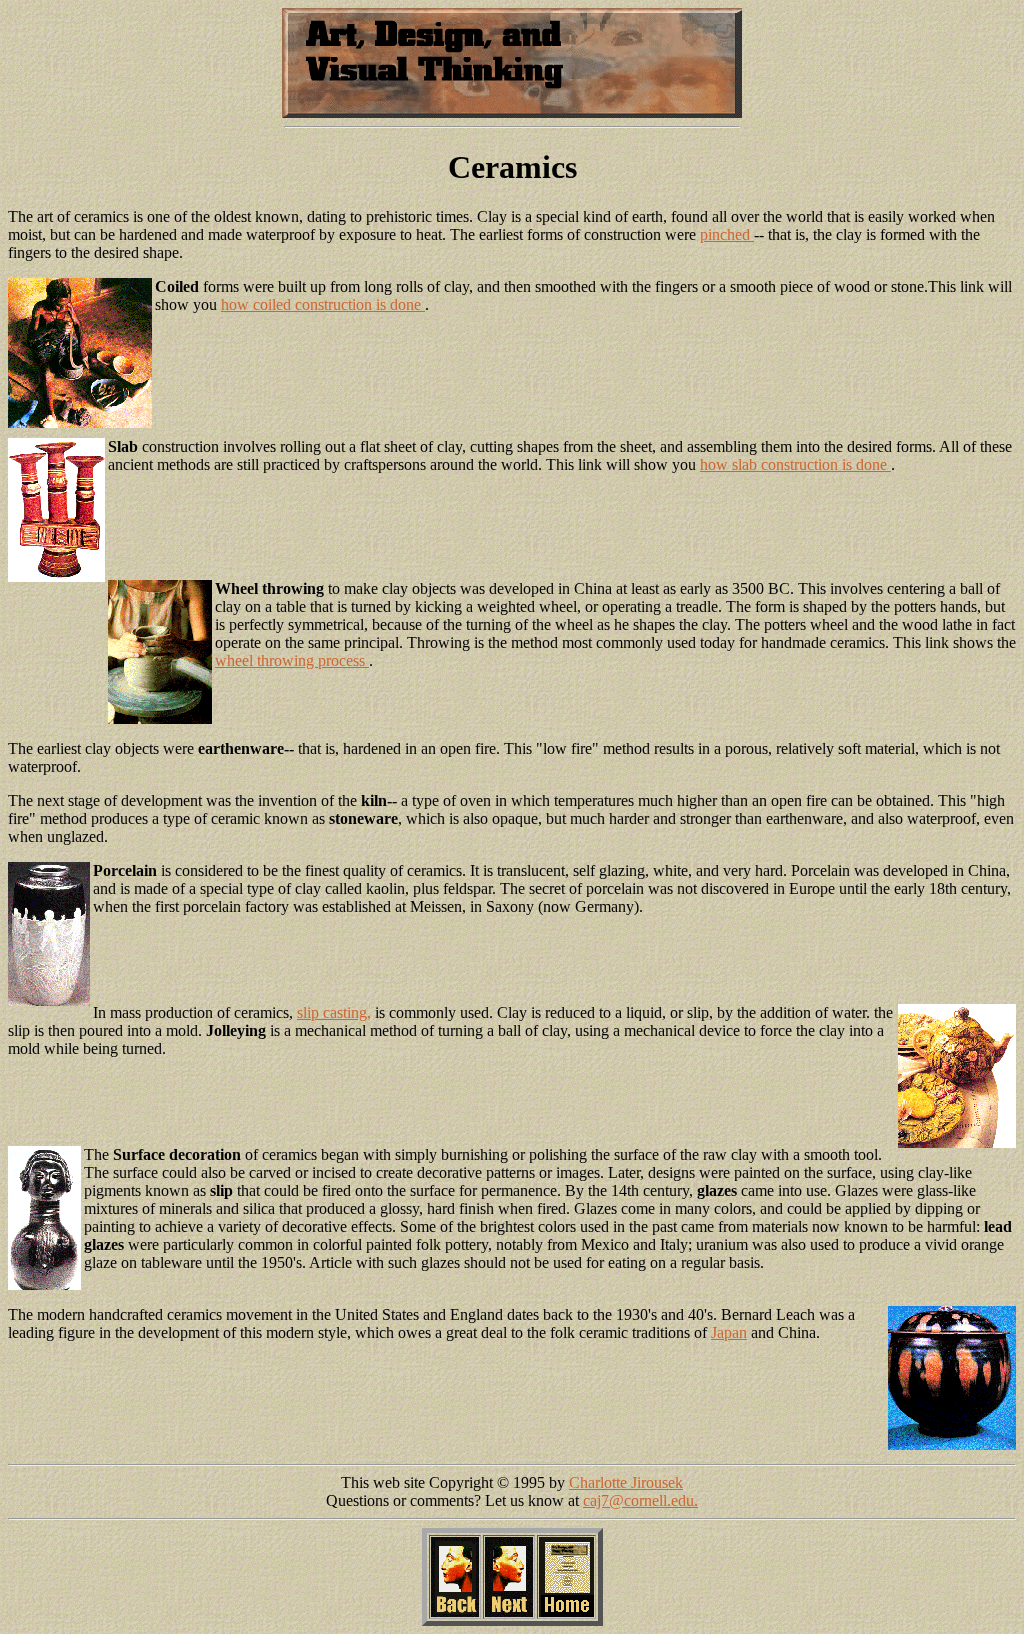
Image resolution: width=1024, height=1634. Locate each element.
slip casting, (334, 1012)
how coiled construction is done (323, 304)
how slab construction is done (795, 464)
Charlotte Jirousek (626, 1482)
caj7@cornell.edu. (640, 1500)
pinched (727, 234)
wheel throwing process (292, 660)
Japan (729, 1332)
